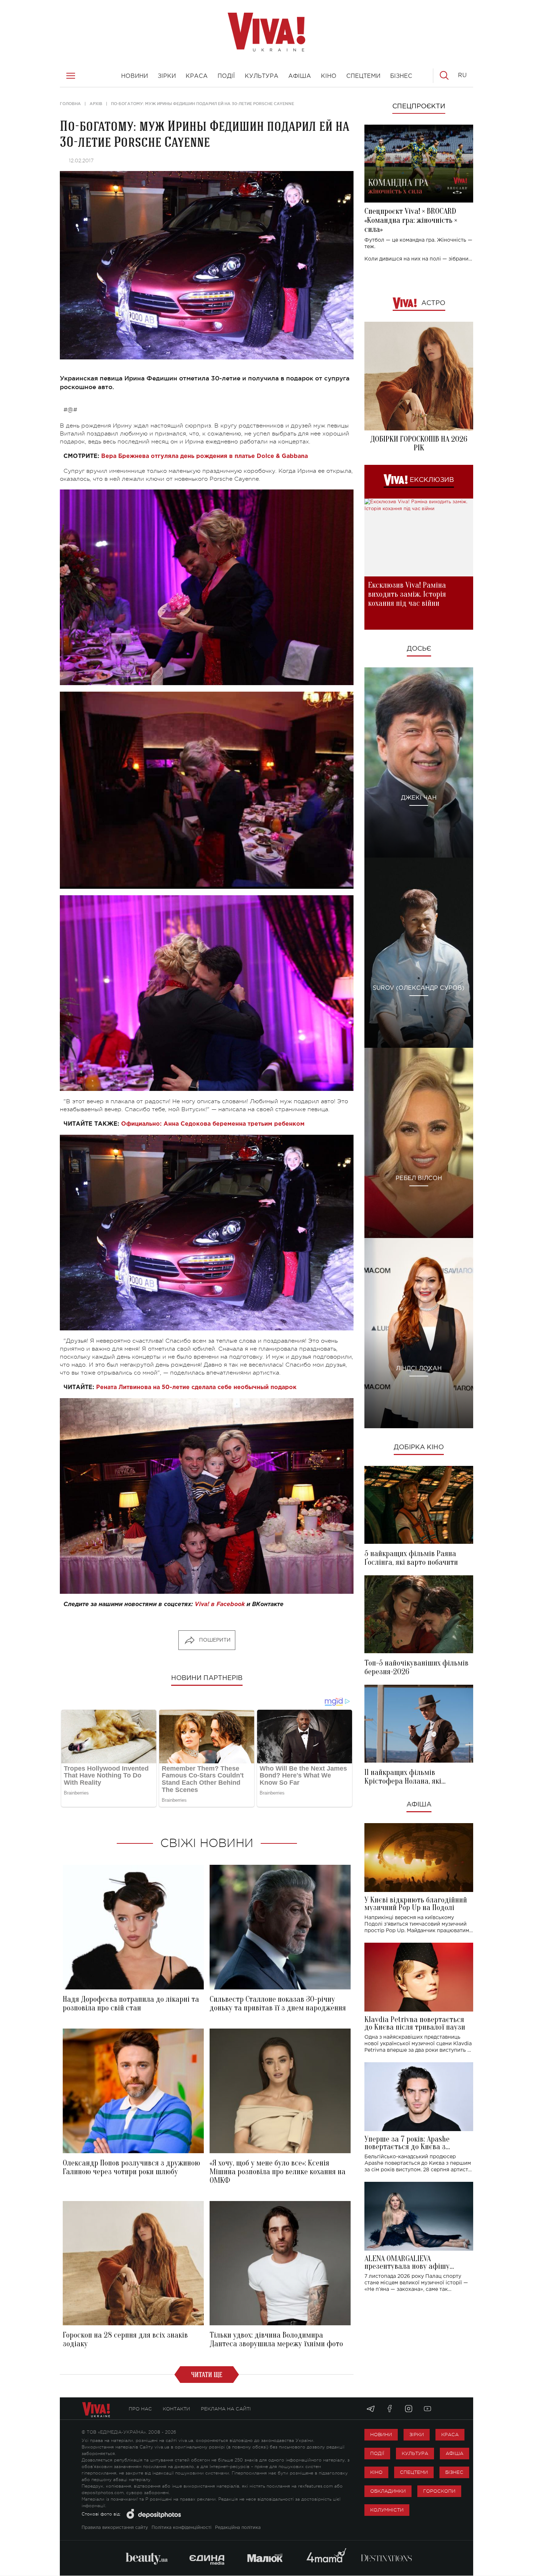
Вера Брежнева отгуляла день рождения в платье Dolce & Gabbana (204, 456)
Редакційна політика (238, 2528)
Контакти (176, 2409)
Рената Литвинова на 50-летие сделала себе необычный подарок (196, 1387)
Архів (96, 104)
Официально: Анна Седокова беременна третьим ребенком (213, 1124)
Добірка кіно (419, 1447)
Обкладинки (388, 2491)
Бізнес (454, 2472)
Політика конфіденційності (181, 2528)
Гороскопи (439, 2491)
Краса (450, 2435)
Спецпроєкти (419, 107)
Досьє (419, 649)
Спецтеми (414, 2472)
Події (377, 2453)
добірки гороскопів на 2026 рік (419, 443)
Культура (415, 2453)
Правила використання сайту (115, 2528)
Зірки (417, 2435)
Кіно (376, 2472)
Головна (70, 104)
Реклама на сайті (226, 2409)
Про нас (140, 2409)
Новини (381, 2435)
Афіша (419, 1805)
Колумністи (387, 2510)
